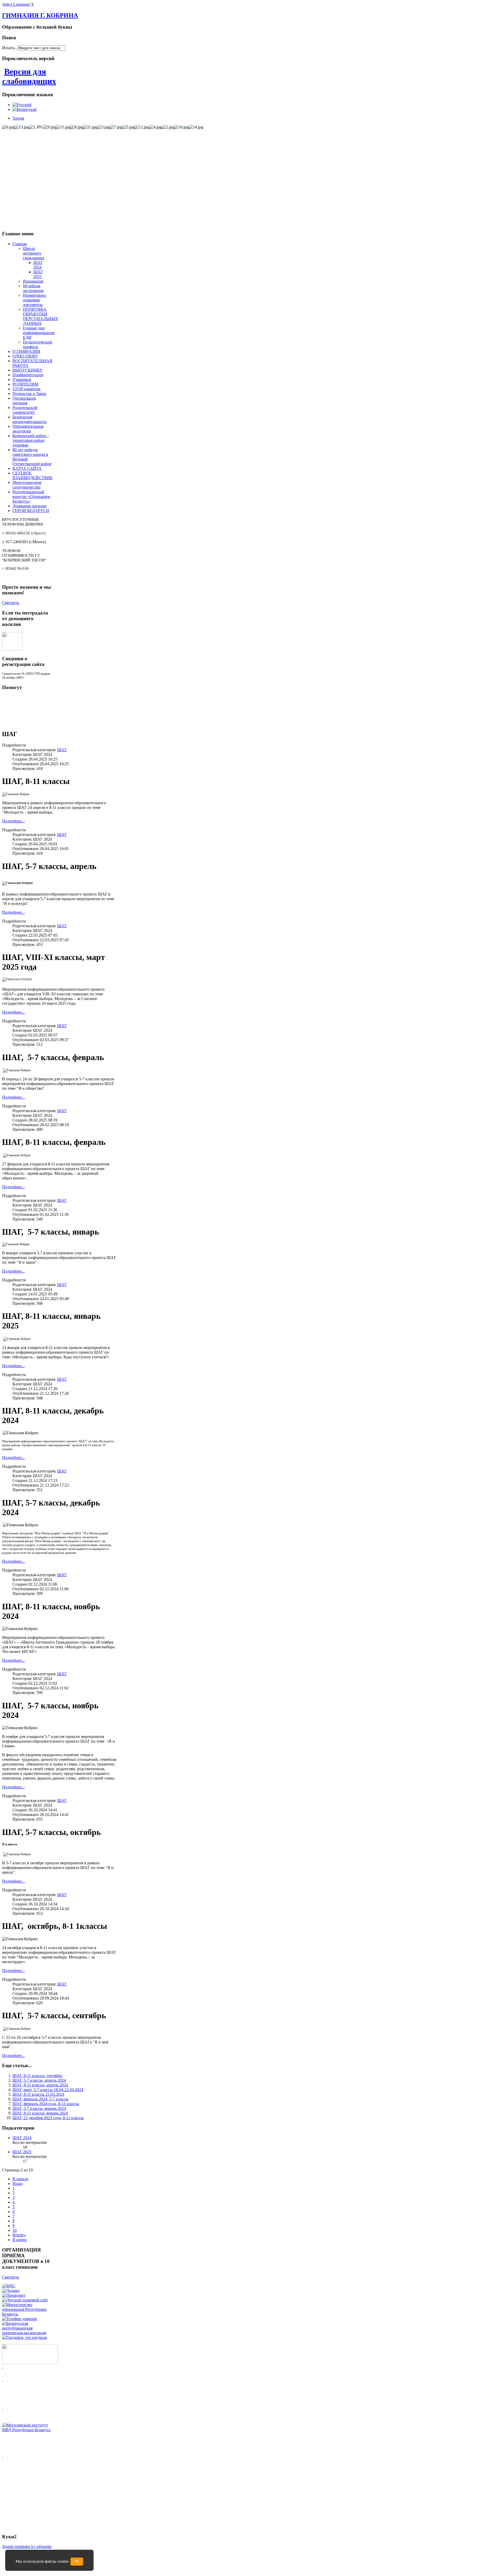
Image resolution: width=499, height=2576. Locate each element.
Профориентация (28, 375)
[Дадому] (11, 2291)
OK (77, 2562)
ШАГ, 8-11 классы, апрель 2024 (40, 2085)
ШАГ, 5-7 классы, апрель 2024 (39, 2080)
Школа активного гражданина (34, 253)
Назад (18, 2184)
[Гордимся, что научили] (25, 2337)
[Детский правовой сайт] (25, 2300)
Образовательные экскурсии (28, 429)
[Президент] (14, 2295)
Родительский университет (25, 410)
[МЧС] (9, 2286)
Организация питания (24, 401)
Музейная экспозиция (33, 288)
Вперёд (19, 2235)
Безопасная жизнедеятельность (29, 419)
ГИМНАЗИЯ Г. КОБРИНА (40, 15)
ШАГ (62, 750)
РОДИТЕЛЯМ (25, 384)
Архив (18, 118)
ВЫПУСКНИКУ (28, 370)
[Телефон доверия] (19, 2319)
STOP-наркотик (27, 389)
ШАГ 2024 (38, 265)
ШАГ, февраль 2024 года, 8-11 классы (46, 2104)
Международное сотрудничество (27, 485)
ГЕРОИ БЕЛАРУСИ (31, 511)
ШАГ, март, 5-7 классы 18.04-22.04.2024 (48, 2090)
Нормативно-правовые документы (35, 300)
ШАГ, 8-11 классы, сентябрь (37, 2076)
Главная (19, 244)
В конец (20, 2240)
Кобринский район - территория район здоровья (31, 440)
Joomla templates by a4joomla (27, 2546)
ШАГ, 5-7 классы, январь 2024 (39, 2108)
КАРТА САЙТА (27, 468)
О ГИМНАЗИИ (26, 351)
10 (15, 2230)
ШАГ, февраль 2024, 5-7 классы (40, 2099)
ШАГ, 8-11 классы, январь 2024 (40, 2113)
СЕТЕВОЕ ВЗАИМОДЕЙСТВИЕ (33, 475)
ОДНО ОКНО (25, 356)
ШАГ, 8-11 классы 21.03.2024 (38, 2094)
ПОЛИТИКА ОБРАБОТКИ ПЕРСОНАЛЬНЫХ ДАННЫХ (41, 316)
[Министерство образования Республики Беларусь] (27, 2314)
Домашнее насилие (29, 506)
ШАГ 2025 (38, 274)
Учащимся (22, 379)
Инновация (33, 281)
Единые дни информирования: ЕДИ (39, 333)
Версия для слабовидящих (29, 76)
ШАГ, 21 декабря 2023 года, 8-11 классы (48, 2118)
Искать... (10, 48)
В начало (20, 2179)
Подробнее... (13, 821)
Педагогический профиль (38, 344)
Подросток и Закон (29, 394)
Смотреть (11, 603)
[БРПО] (27, 2333)
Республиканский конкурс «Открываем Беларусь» (31, 497)
